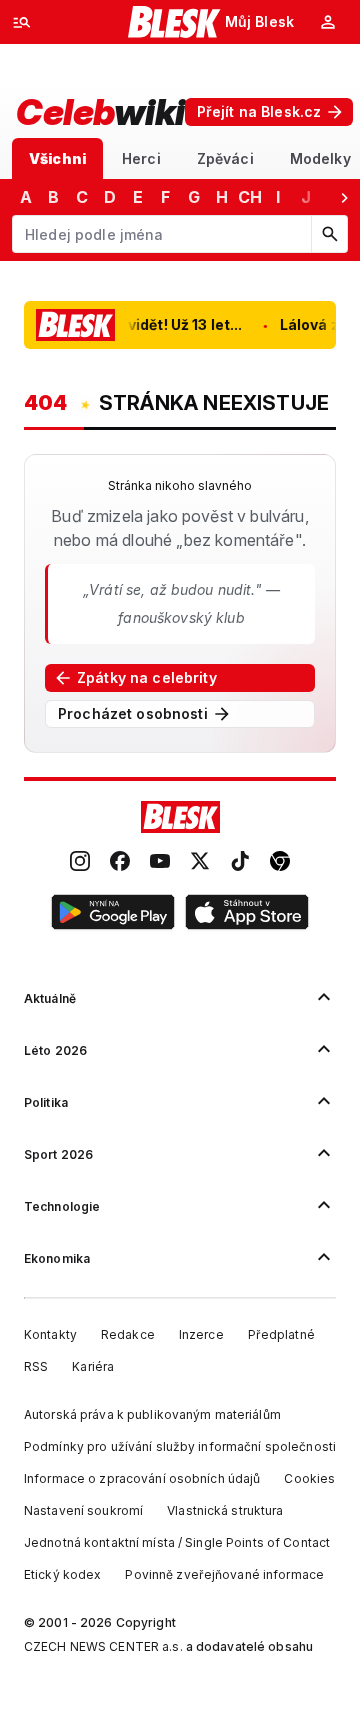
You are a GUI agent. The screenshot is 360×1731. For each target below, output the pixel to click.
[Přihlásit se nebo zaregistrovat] (328, 22)
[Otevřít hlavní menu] (22, 22)
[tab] (57, 158)
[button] (113, 915)
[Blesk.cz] (174, 22)
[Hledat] (329, 234)
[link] (80, 863)
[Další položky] (344, 197)
